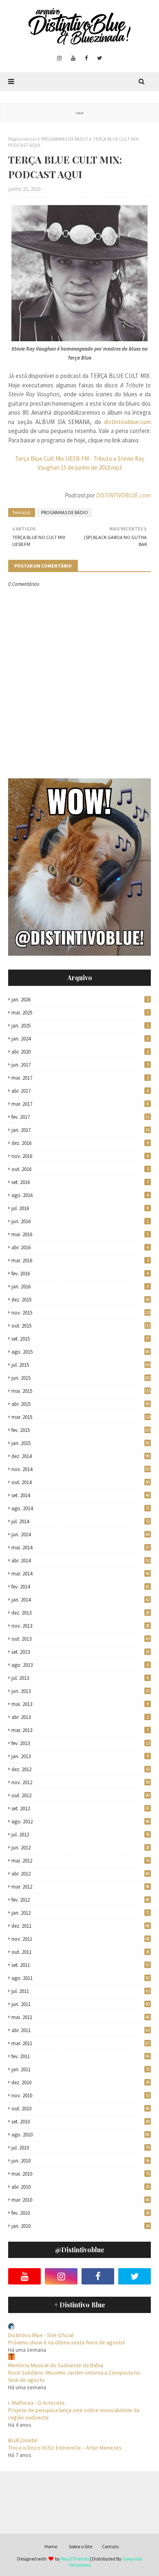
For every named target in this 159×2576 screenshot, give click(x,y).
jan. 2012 (81, 1913)
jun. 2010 (81, 2161)
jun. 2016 (80, 1221)
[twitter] (99, 58)
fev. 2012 (81, 1900)
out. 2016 (80, 1169)
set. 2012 (81, 1808)
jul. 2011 (81, 1991)
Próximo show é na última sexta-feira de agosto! (67, 2342)
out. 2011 (81, 1952)
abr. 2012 (81, 1874)
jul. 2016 (80, 1208)
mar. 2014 (81, 1574)
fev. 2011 (81, 2056)
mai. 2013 (80, 1704)
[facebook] (86, 58)
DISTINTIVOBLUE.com (124, 495)
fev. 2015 (81, 1430)
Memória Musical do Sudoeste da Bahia (56, 2365)
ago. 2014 (81, 1508)
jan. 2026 (80, 1000)
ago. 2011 (81, 1978)
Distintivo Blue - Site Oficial (41, 2335)
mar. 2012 (81, 1887)
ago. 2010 (81, 2135)
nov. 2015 (81, 1313)
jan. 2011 (81, 2069)
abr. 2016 (80, 1247)
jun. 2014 (81, 1534)
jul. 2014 (81, 1521)
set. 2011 (81, 1965)
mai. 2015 (81, 1391)
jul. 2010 (81, 2148)
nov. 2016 (80, 1156)
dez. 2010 (81, 2082)
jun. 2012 (81, 1848)
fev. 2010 (81, 2213)
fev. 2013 (81, 1743)
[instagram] (59, 58)
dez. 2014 (81, 1456)
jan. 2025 (80, 1026)
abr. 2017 (80, 1091)
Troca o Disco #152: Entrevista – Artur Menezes (65, 2448)
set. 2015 (81, 1339)
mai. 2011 (81, 2017)
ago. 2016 (80, 1195)
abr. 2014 (81, 1561)
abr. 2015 (81, 1404)
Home (51, 2546)
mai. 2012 (81, 1861)
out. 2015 (81, 1326)
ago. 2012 (81, 1822)
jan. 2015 (81, 1443)
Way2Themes (75, 2559)
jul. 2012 (81, 1835)
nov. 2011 (81, 1939)
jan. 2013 (80, 1756)
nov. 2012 (81, 1782)
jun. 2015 (81, 1378)
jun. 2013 (81, 1691)
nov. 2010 (81, 2095)
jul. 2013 (80, 1678)
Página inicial (22, 139)
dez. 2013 (81, 1613)
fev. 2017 (81, 1117)
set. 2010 (81, 2122)
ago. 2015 (81, 1352)
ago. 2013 (80, 1665)
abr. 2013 (80, 1717)
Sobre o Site (81, 2546)
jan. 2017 (81, 1130)
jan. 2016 (80, 1287)
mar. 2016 (80, 1260)
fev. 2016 (80, 1274)
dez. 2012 (81, 1769)
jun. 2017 (80, 1065)
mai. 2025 (80, 1013)
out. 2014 (81, 1482)
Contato (110, 2546)
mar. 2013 (80, 1730)
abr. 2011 (81, 2030)
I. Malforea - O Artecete (36, 2403)
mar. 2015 (81, 1417)
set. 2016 (80, 1182)
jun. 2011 (81, 2004)
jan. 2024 (80, 1039)
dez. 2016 (80, 1143)
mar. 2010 (81, 2200)
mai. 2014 (81, 1548)
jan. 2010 (81, 2226)
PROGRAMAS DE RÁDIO (65, 139)
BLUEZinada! (23, 2440)
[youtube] (73, 58)
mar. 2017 (80, 1104)
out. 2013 (81, 1639)
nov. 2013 (81, 1626)
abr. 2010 (81, 2187)
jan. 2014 (81, 1600)
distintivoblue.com (127, 422)
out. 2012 (81, 1795)
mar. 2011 (81, 2043)
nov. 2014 (81, 1469)
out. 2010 (81, 2109)
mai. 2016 (80, 1234)
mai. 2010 (81, 2174)
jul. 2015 (81, 1365)
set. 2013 (81, 1652)
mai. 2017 (80, 1078)
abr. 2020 (80, 1052)
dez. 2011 (81, 1926)
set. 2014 (81, 1495)
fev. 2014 (81, 1587)
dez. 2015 (81, 1300)
